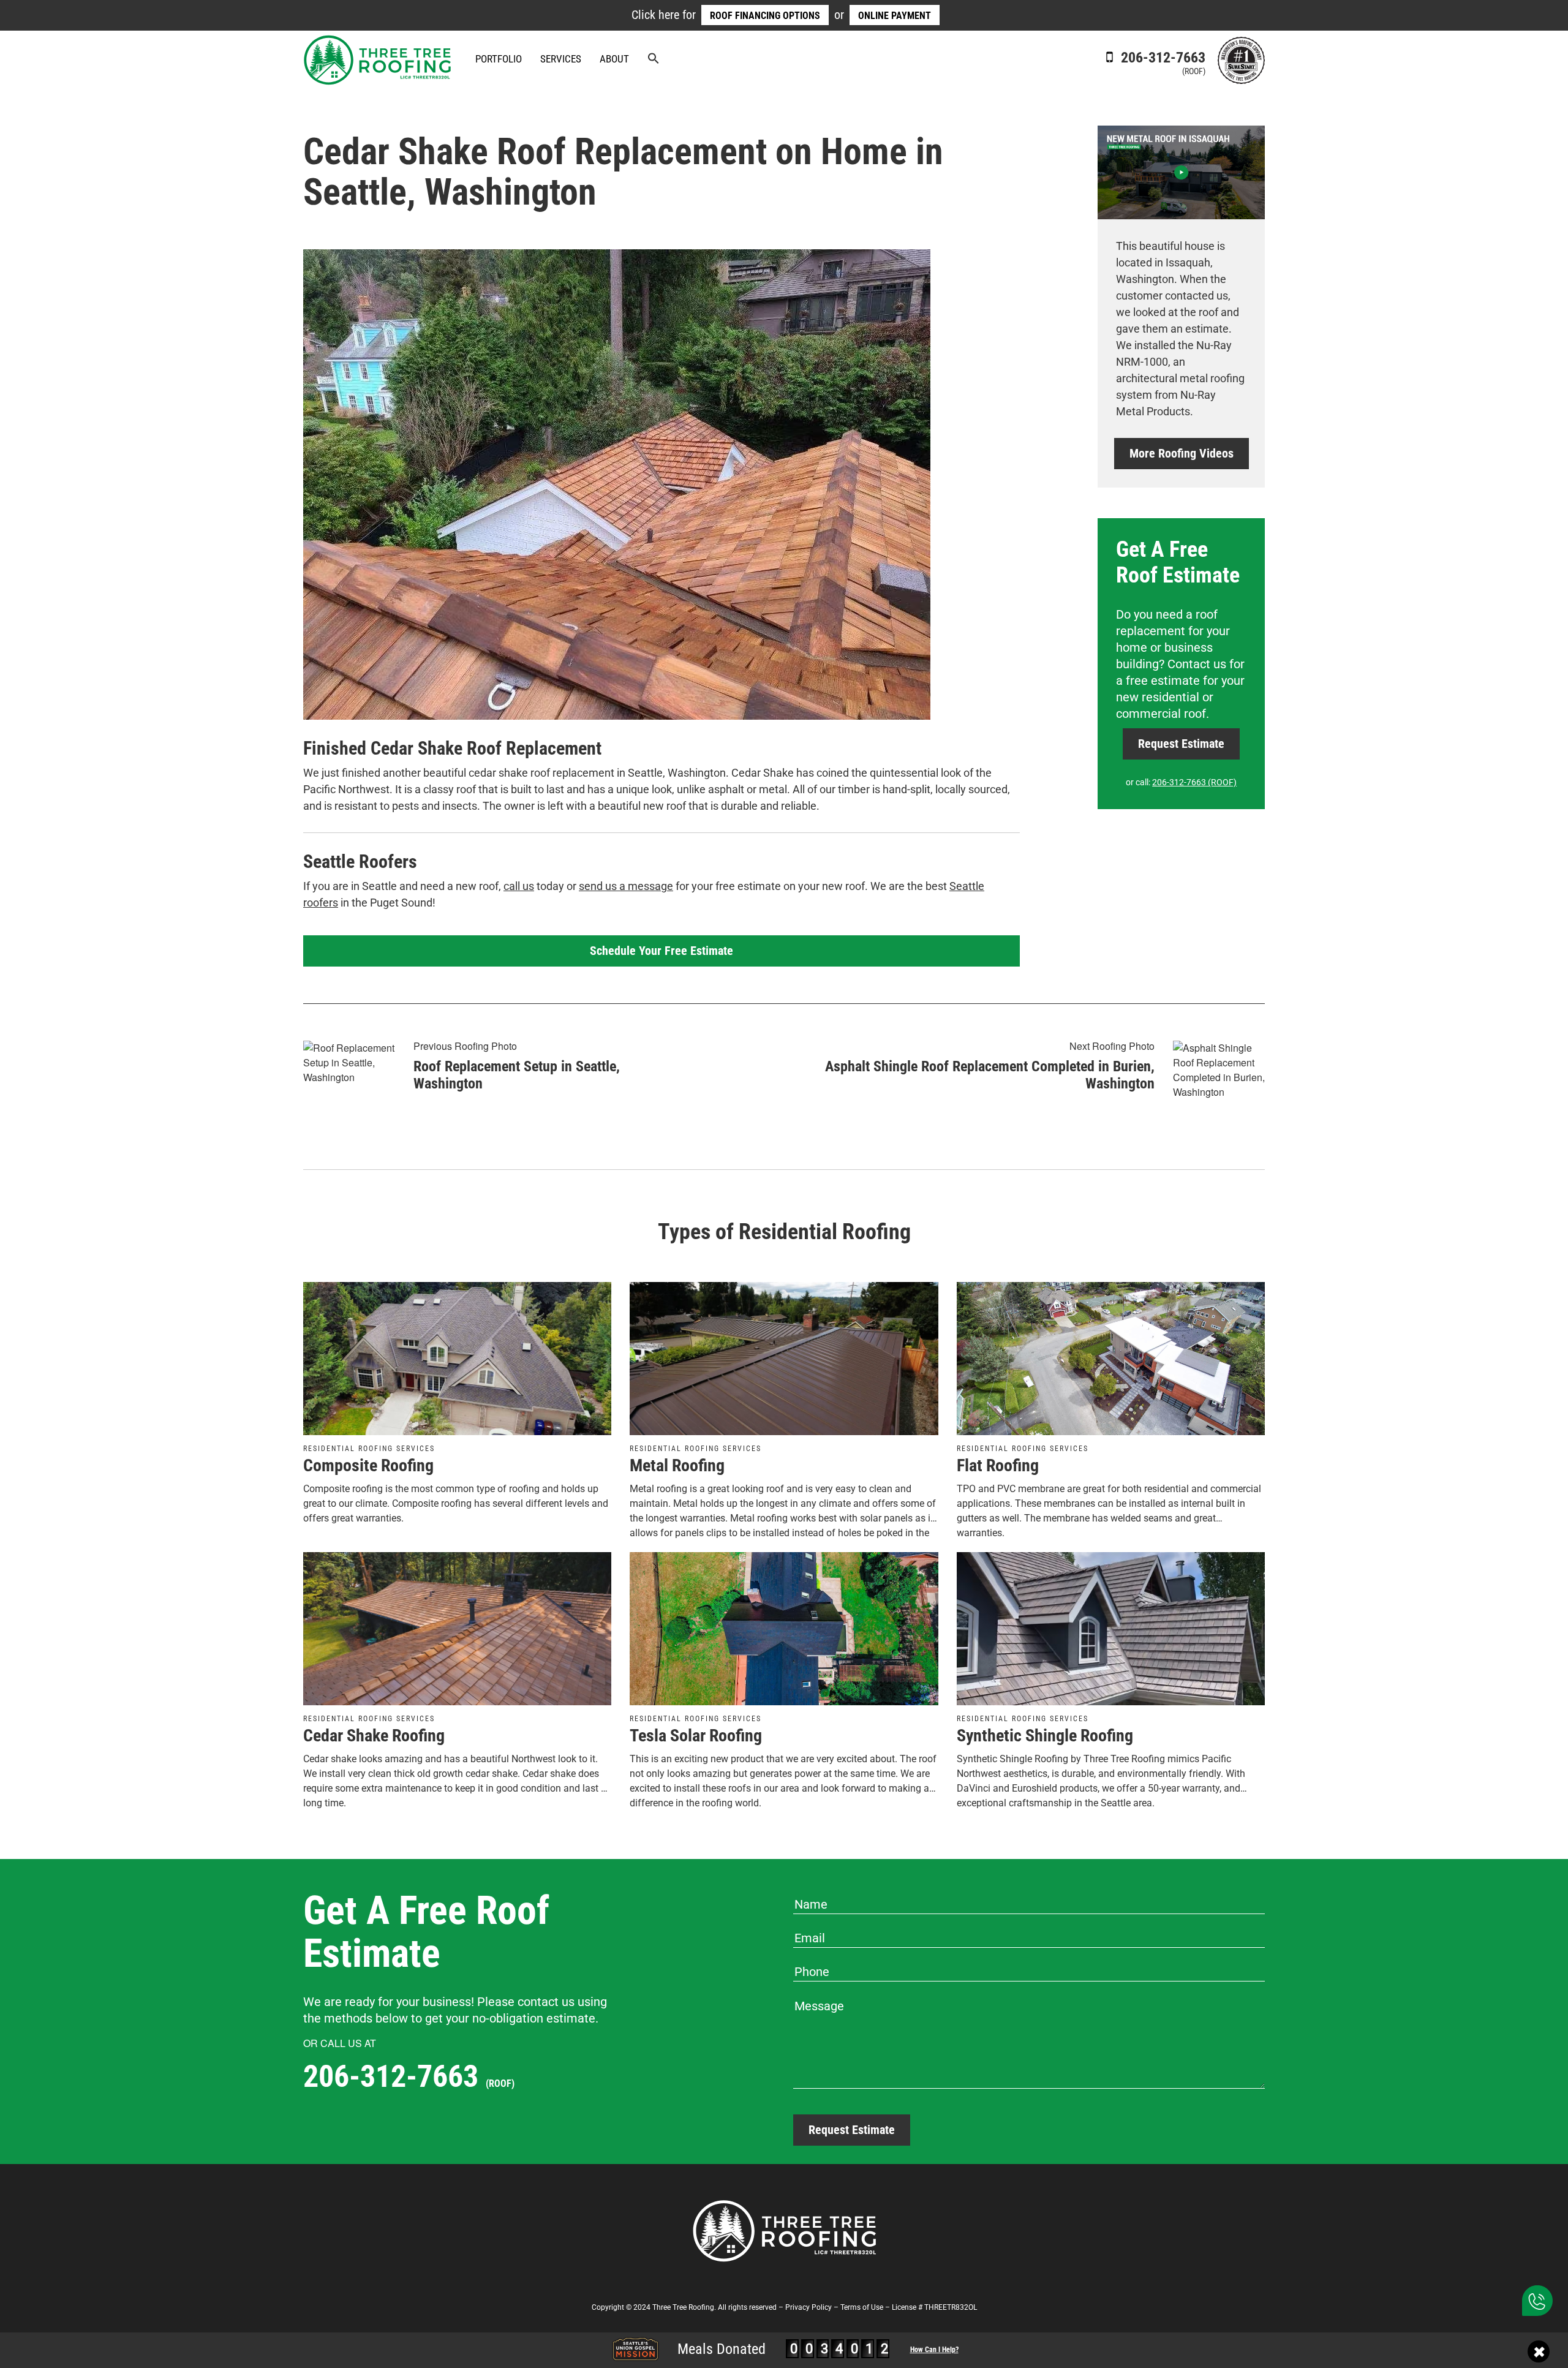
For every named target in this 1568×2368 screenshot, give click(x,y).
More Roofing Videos (1182, 453)
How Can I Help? (934, 2350)
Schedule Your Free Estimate (661, 951)
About (614, 59)
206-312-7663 (1161, 62)
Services (561, 59)
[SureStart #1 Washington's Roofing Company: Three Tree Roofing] (1241, 59)
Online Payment (895, 16)
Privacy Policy (809, 2307)
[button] (654, 60)
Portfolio (499, 59)
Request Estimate (1181, 744)
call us (519, 886)
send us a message (626, 886)
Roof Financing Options (765, 16)
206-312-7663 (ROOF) (1194, 782)
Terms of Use (862, 2307)
